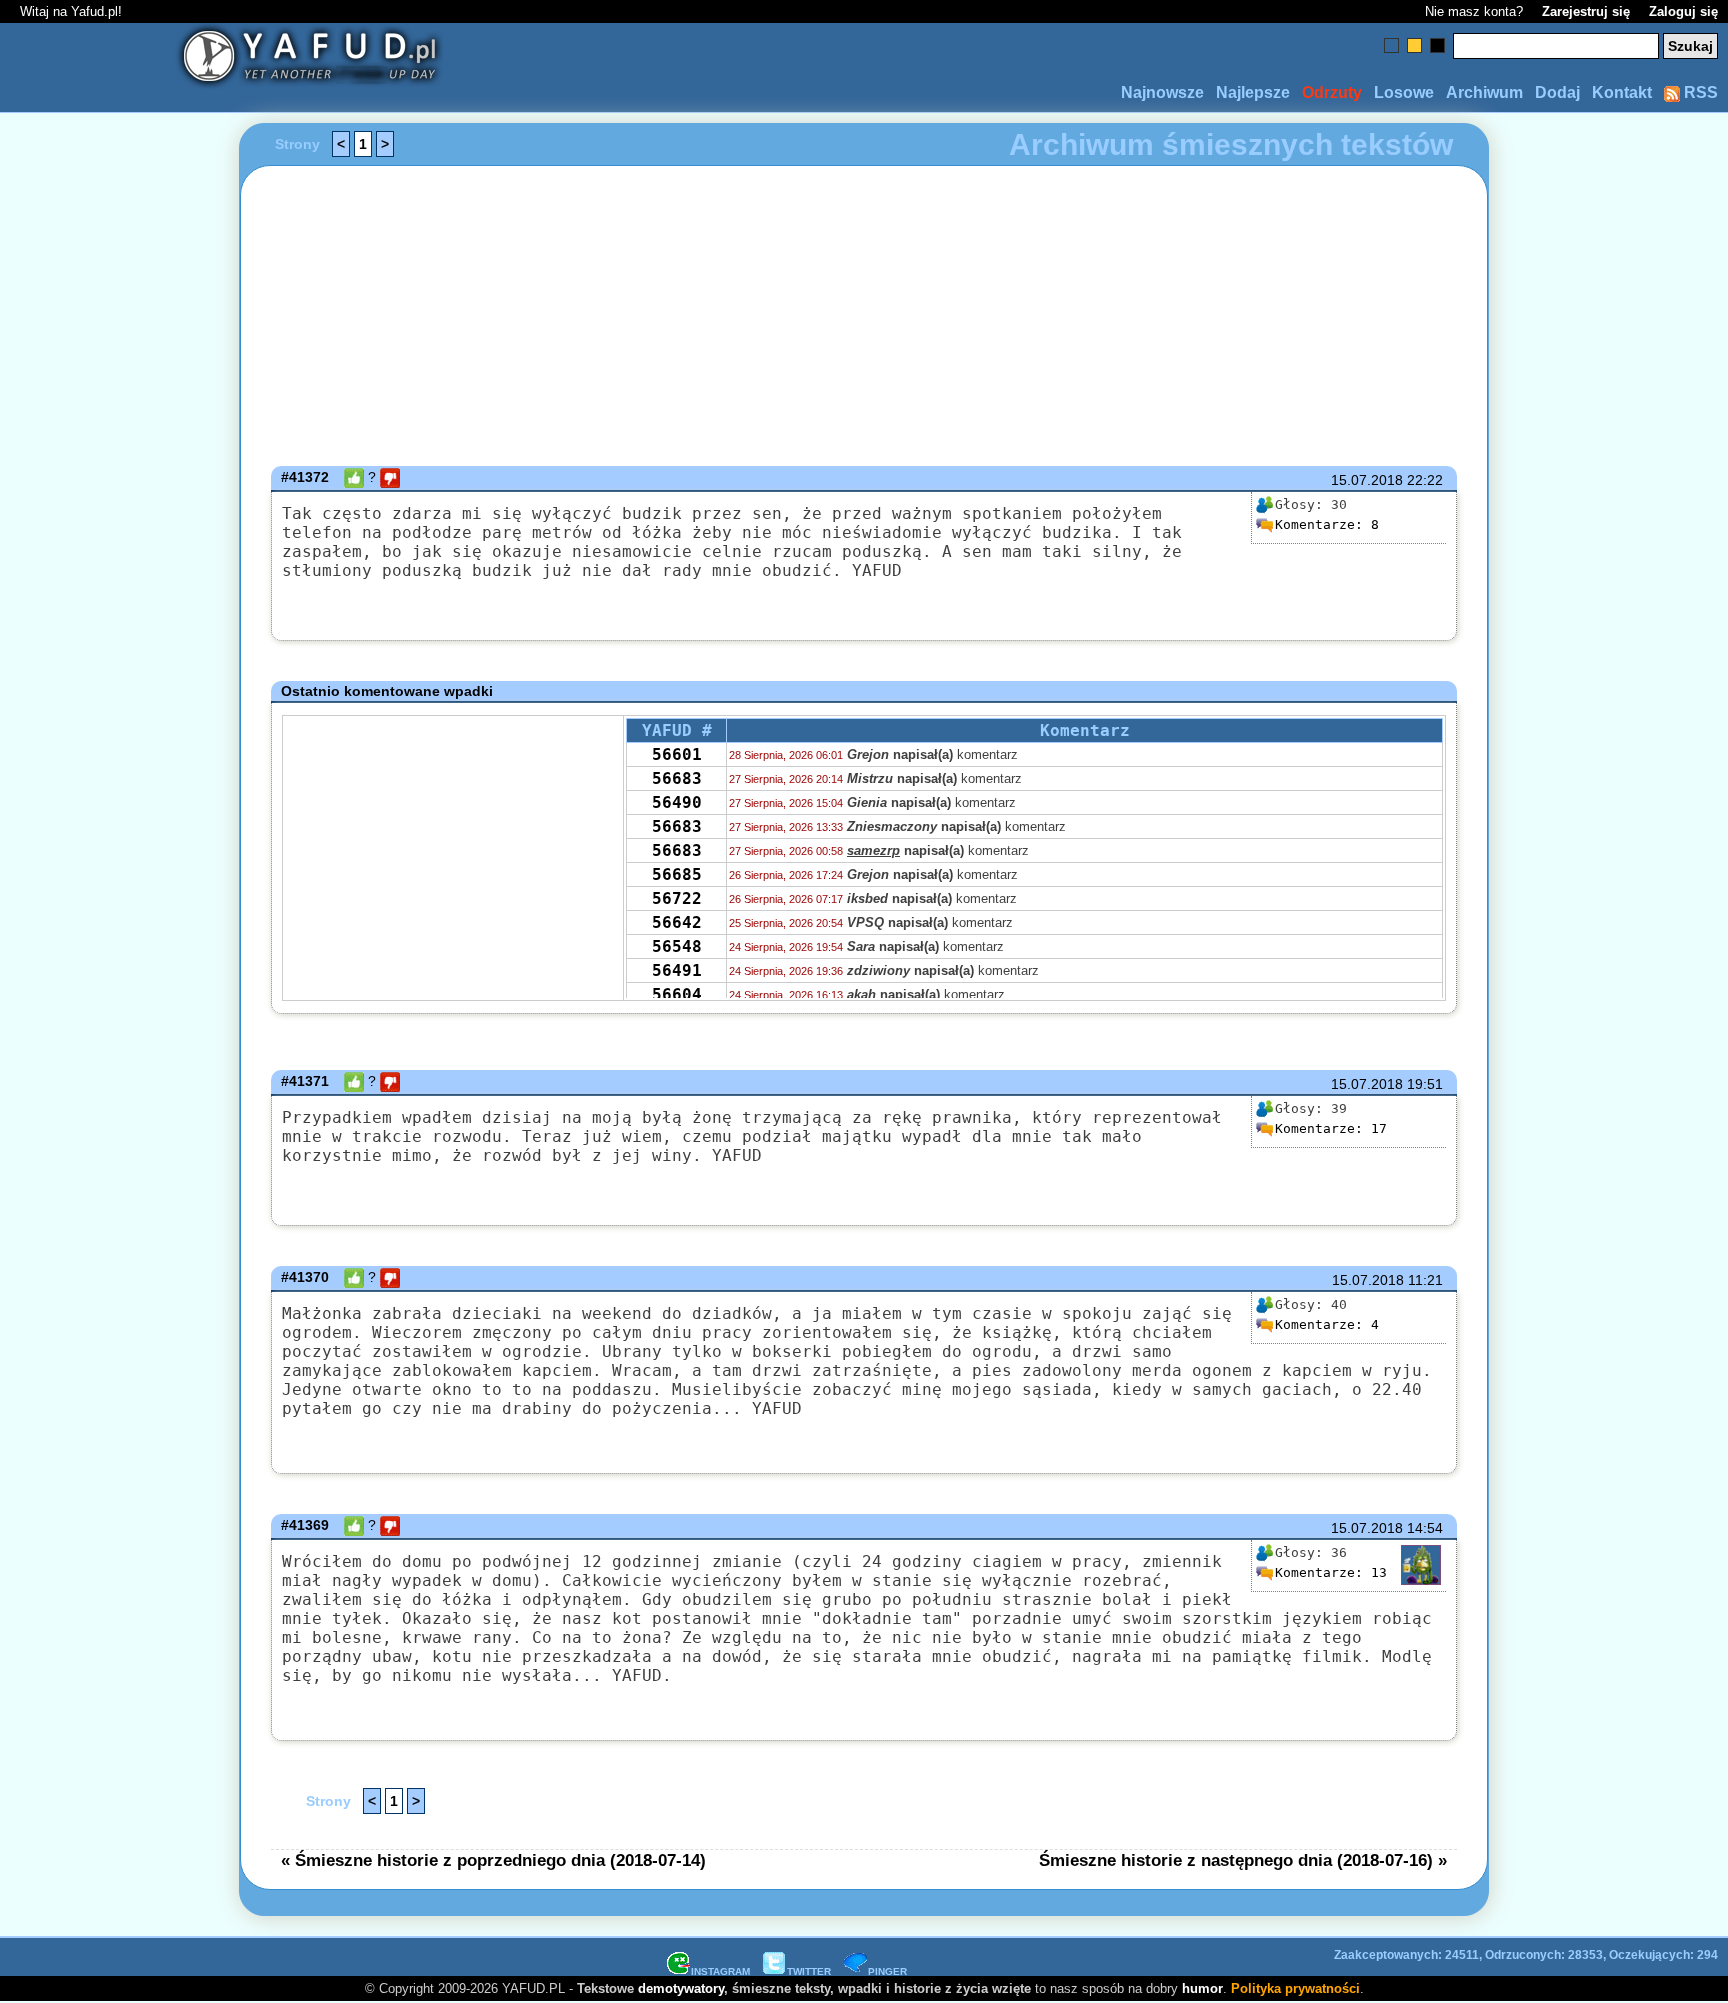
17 (1331, 1128)
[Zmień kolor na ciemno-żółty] (1414, 45)
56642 (677, 922)
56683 (677, 778)
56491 (677, 970)
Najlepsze (1253, 92)
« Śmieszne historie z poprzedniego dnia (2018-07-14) (493, 1860)
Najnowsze (1162, 92)
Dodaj (1557, 92)
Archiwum (1484, 92)
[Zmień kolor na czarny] (1437, 45)
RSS (1699, 92)
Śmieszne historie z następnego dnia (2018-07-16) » (1243, 1860)
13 (1331, 1572)
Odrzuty (1332, 92)
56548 (677, 946)
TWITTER (809, 1971)
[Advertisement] (93, 1002)
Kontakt (1622, 92)
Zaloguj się (1683, 11)
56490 (677, 802)
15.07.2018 (1367, 480)
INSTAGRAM (720, 1971)
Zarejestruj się (1586, 11)
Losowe (1404, 92)
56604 (677, 994)
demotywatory (681, 1988)
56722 (677, 898)
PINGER (887, 1971)
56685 (677, 874)
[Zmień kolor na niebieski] (1391, 45)
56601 (677, 754)
